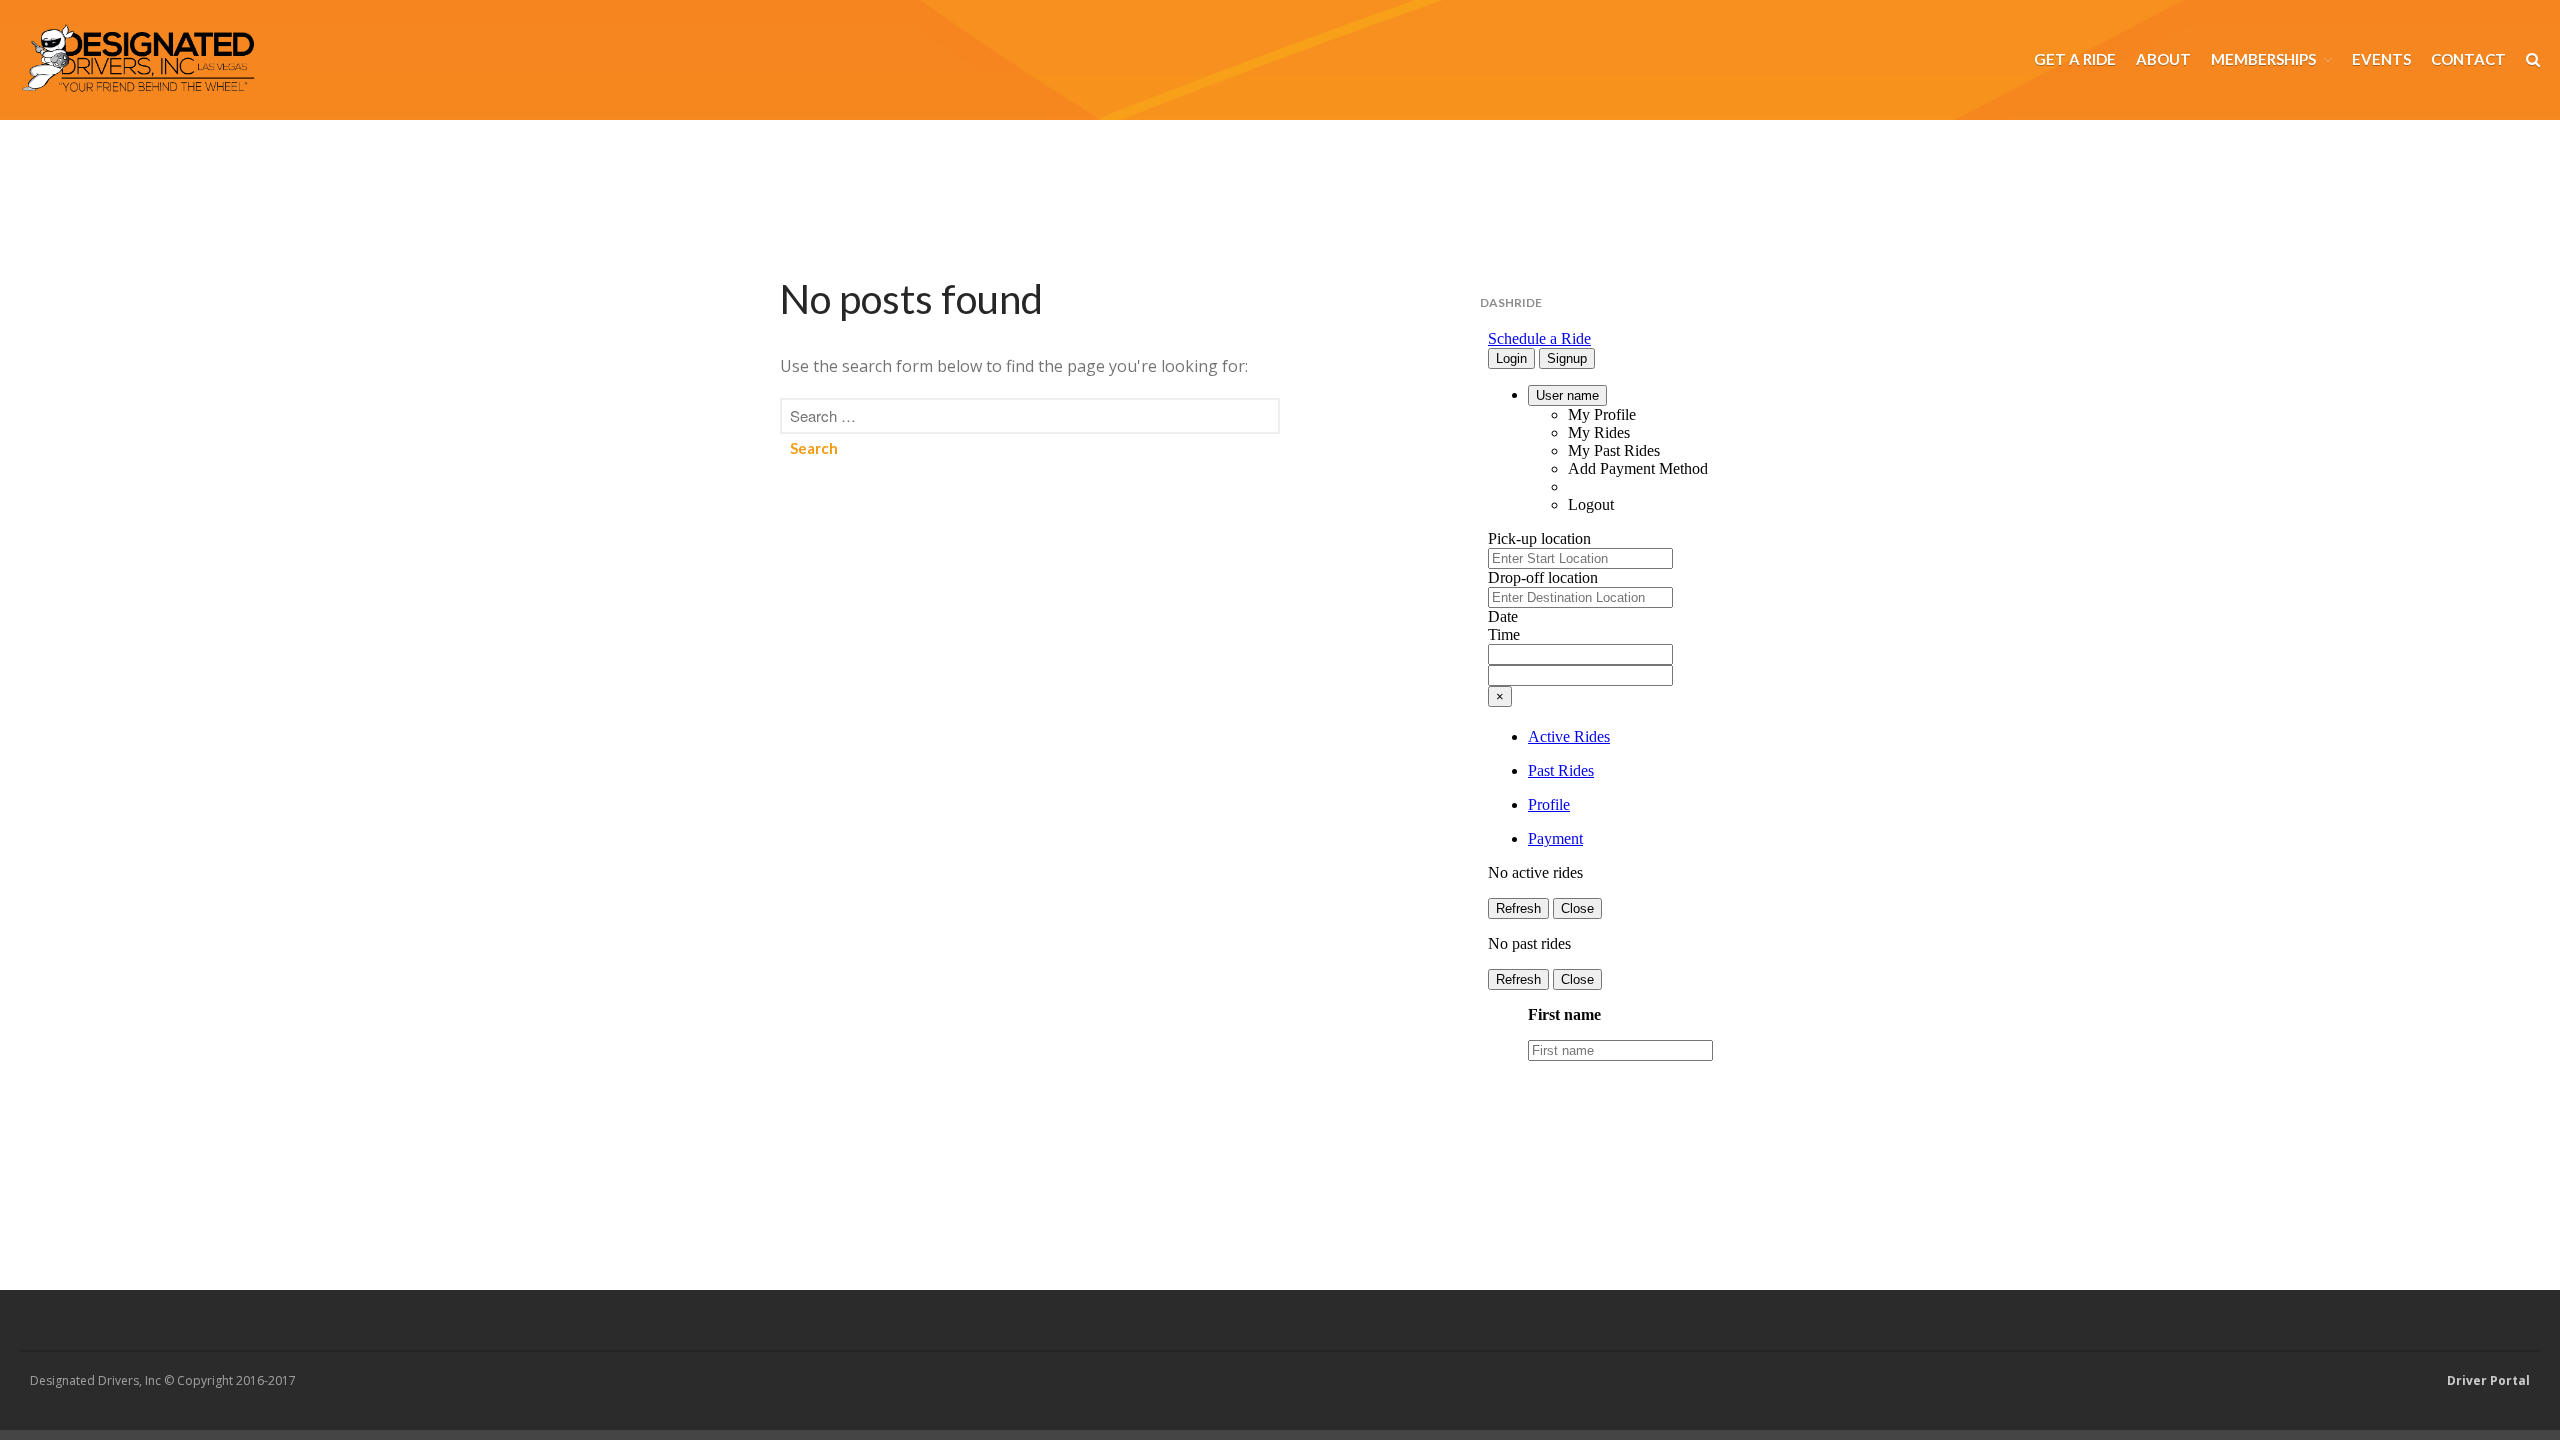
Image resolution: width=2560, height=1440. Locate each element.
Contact (2468, 59)
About (2163, 59)
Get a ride (2075, 59)
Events (2381, 59)
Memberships (2263, 59)
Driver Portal (2488, 1380)
